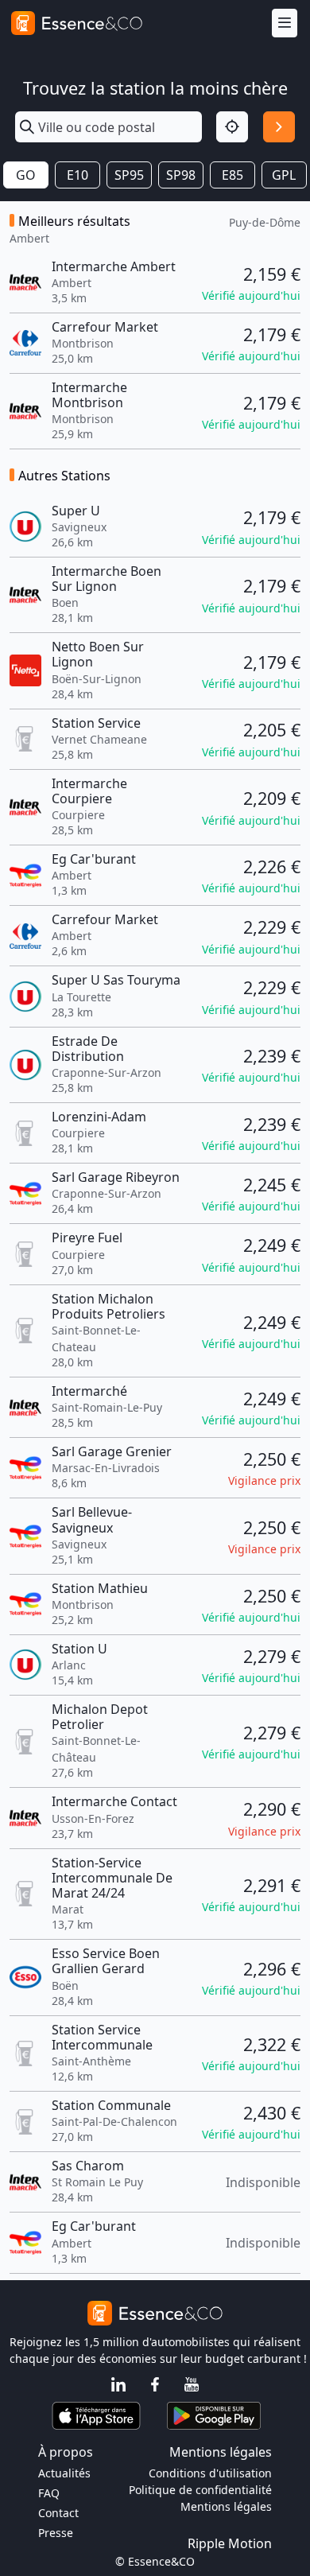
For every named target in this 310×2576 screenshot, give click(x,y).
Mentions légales (226, 2506)
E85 (232, 175)
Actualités (64, 2473)
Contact (58, 2513)
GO (26, 175)
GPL (284, 175)
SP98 (181, 175)
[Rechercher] (279, 127)
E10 (77, 175)
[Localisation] (232, 127)
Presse (56, 2533)
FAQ (49, 2493)
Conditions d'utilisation (210, 2473)
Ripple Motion (230, 2543)
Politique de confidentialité (200, 2490)
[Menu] (285, 23)
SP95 (129, 175)
